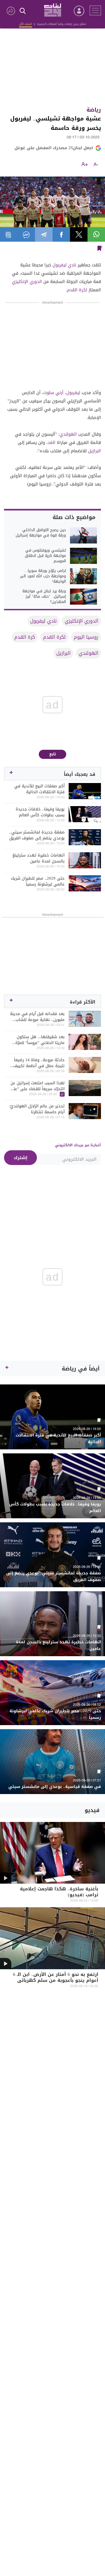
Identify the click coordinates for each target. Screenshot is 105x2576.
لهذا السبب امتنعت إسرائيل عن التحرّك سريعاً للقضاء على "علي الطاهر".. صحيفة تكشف (37, 1086)
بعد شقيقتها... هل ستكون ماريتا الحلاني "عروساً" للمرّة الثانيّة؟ (40, 1040)
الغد (52, 442)
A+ (85, 165)
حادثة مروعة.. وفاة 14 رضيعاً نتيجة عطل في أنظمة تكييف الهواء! (39, 1063)
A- (96, 165)
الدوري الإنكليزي (27, 282)
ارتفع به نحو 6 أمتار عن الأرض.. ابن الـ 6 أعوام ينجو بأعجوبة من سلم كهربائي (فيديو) (56, 1981)
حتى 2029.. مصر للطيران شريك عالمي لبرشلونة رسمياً (38, 881)
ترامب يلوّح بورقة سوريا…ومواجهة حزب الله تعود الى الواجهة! (43, 576)
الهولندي (68, 434)
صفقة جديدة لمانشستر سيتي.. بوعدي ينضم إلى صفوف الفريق (37, 835)
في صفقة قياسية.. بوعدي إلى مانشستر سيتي (55, 1787)
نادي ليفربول (64, 265)
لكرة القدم (77, 290)
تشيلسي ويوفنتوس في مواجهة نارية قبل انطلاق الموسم (45, 556)
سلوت (49, 393)
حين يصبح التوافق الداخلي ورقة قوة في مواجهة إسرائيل (41, 533)
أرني (59, 393)
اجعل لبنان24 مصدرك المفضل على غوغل (54, 148)
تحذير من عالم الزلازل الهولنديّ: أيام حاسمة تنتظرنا (37, 1109)
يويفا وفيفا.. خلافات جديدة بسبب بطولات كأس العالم (40, 812)
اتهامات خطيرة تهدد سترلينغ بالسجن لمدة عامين (38, 858)
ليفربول (73, 393)
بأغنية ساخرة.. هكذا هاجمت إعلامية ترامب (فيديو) (59, 1892)
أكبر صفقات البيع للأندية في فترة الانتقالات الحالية (39, 789)
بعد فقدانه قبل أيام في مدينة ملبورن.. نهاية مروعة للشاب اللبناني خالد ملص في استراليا (37, 1017)
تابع (53, 754)
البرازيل (94, 451)
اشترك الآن (26, 24)
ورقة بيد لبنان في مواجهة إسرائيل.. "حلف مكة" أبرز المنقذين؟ (44, 597)
